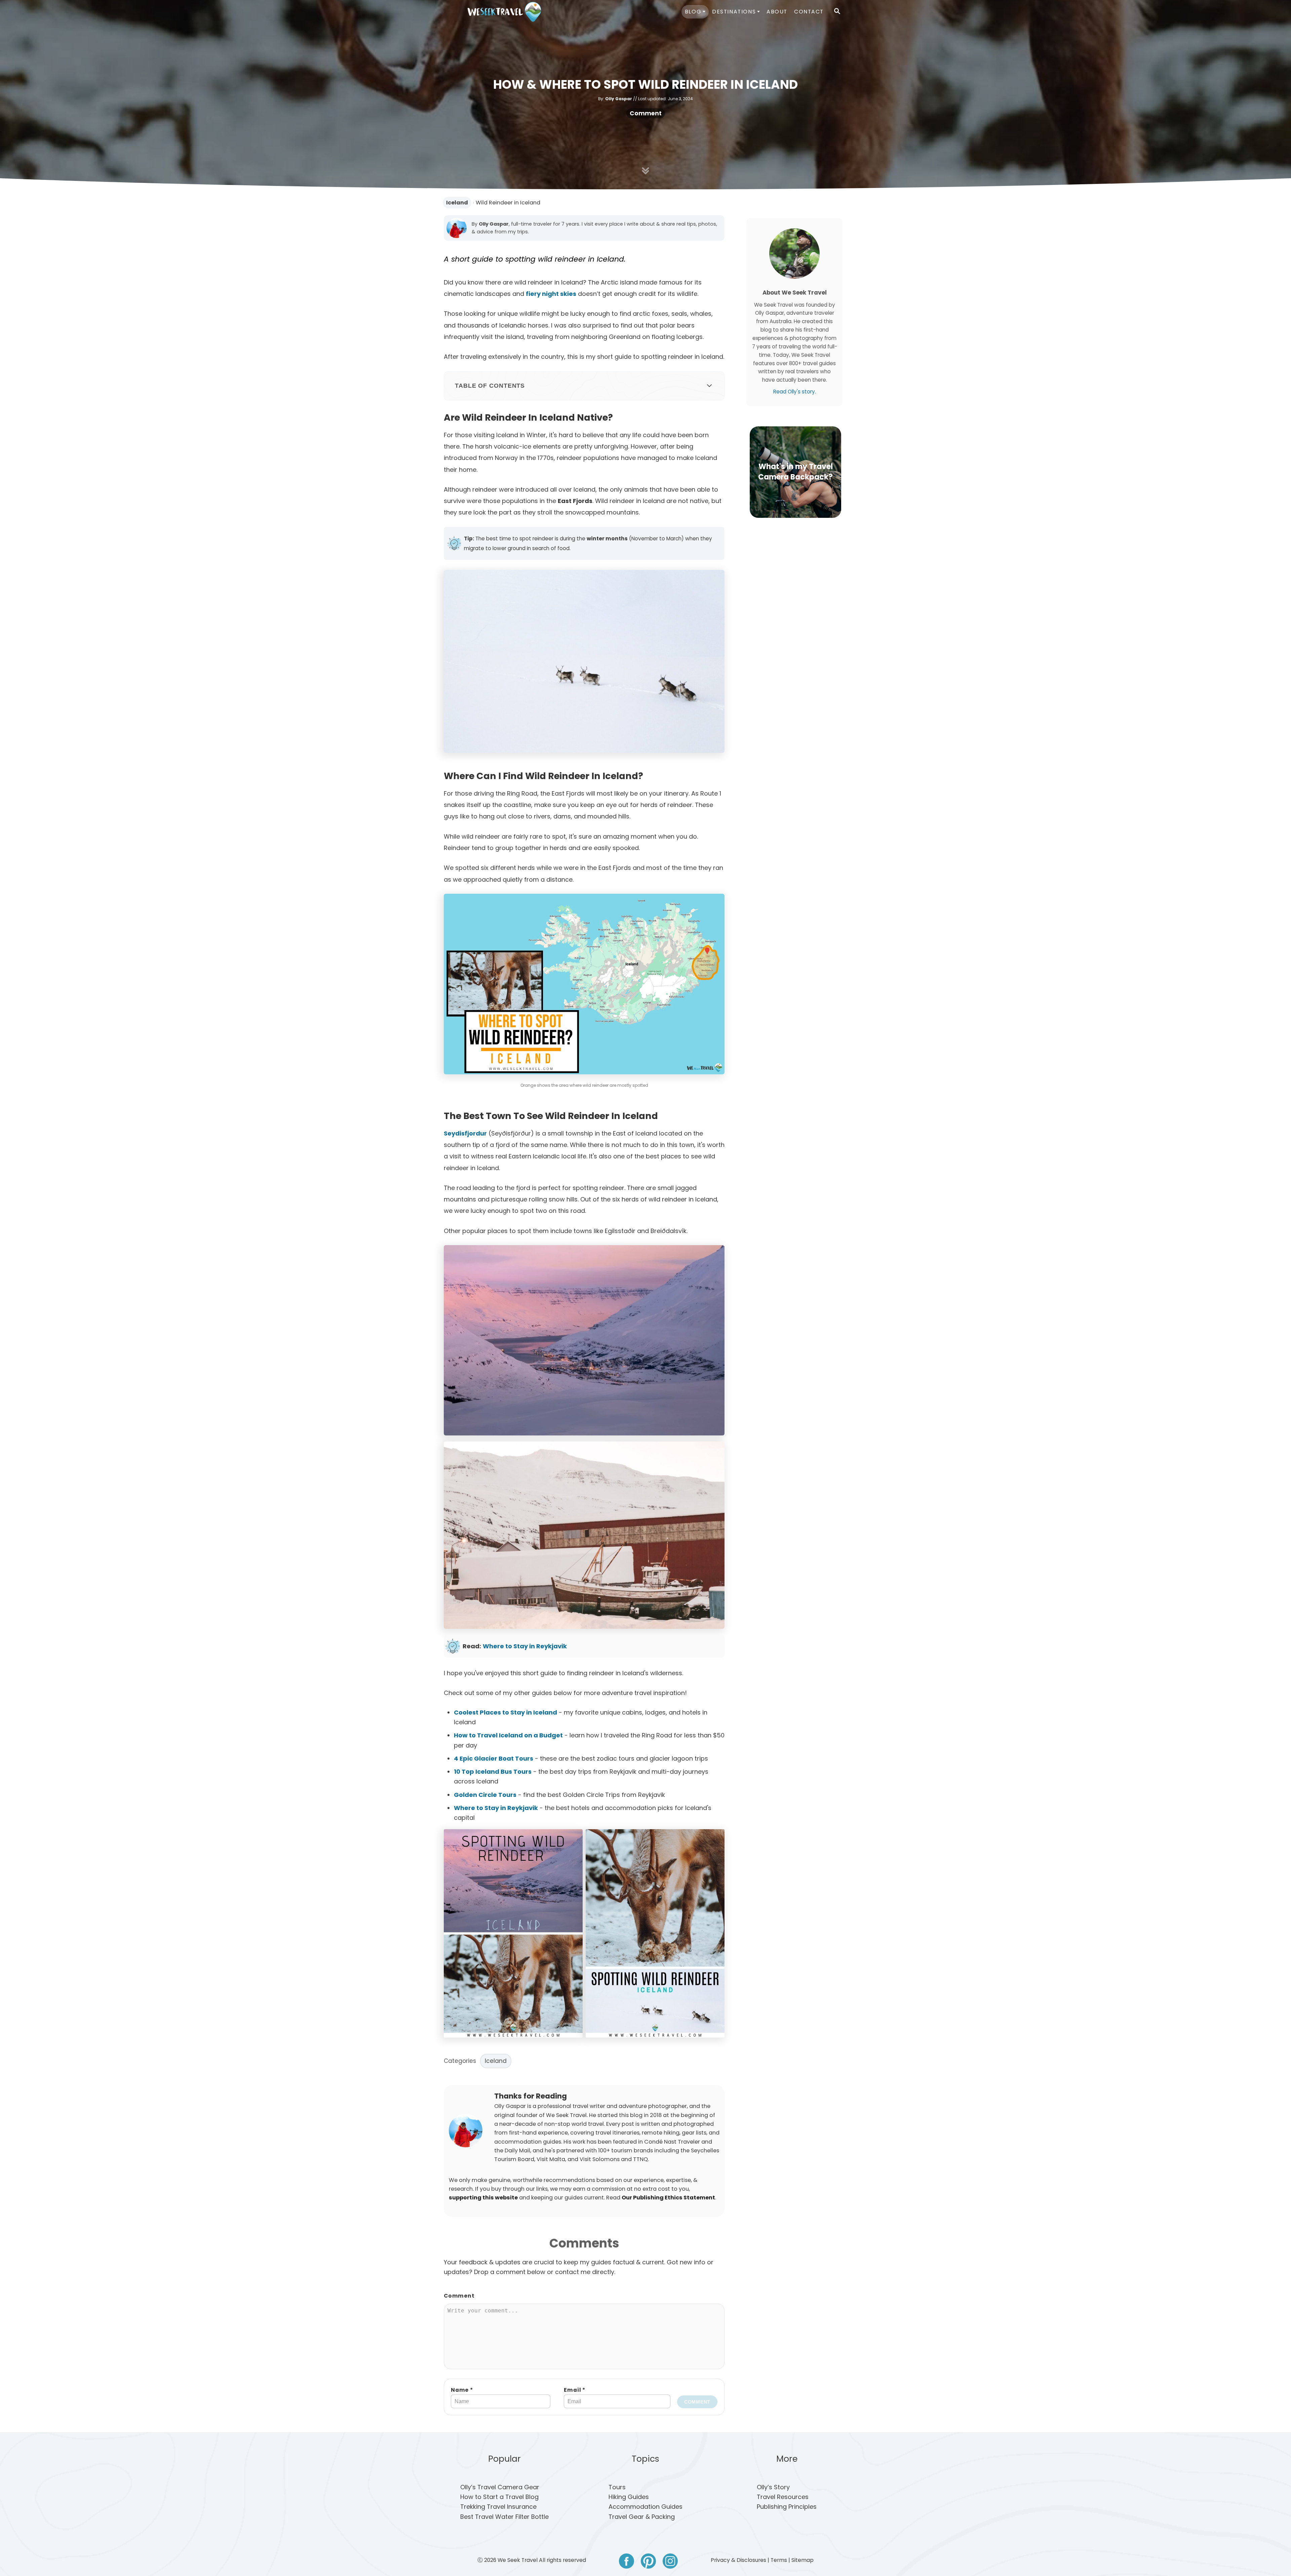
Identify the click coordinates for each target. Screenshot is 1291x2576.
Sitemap (803, 2560)
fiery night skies (551, 294)
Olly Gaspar (619, 99)
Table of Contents (490, 386)
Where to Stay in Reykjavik (525, 1646)
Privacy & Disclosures (738, 2560)
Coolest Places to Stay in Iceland (505, 1712)
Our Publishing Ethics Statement (668, 2198)
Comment (646, 113)
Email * (575, 2390)
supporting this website (483, 2198)
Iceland (457, 203)
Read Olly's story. (795, 392)
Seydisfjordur (465, 1133)
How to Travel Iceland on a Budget (508, 1735)
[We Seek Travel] (504, 12)
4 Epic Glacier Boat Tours (494, 1758)
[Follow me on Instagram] (670, 2562)
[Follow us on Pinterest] (648, 2562)
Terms (779, 2560)
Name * (462, 2390)
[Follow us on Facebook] (627, 2562)
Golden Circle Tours (485, 1795)
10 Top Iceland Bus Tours (493, 1772)
